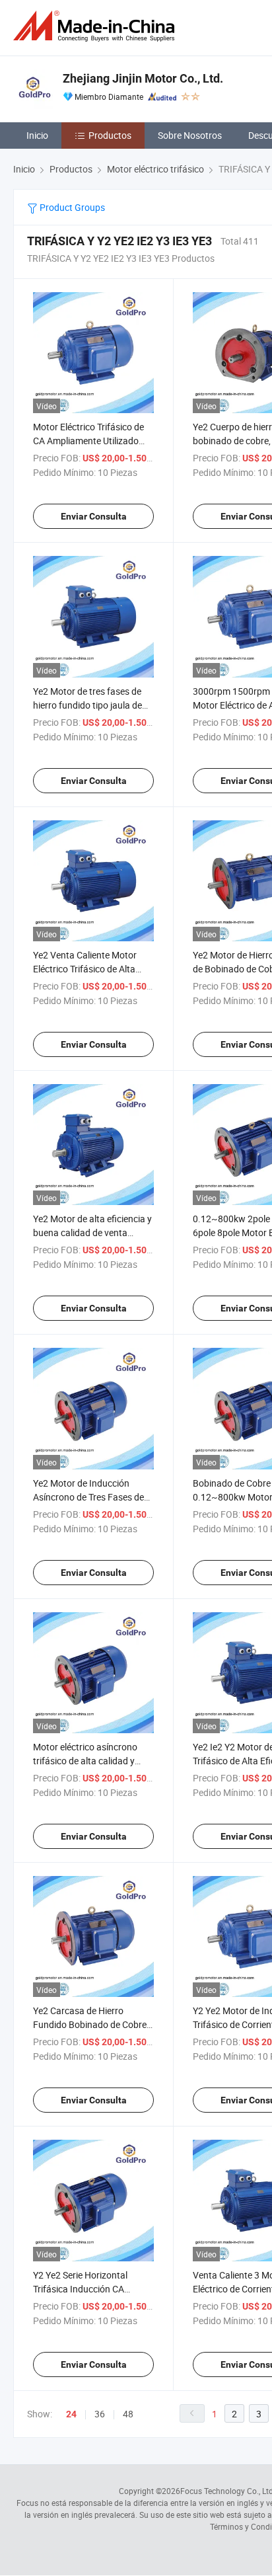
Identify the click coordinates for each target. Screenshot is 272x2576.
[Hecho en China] (96, 26)
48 (128, 2414)
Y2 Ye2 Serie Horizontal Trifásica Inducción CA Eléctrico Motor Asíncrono (86, 2289)
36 (100, 2414)
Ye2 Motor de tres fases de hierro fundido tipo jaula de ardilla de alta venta (87, 705)
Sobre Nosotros (190, 135)
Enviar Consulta (94, 516)
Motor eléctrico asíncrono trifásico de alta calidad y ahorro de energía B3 (85, 1761)
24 (71, 2414)
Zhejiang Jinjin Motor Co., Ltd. (143, 78)
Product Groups (71, 207)
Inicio (37, 135)
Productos (110, 135)
